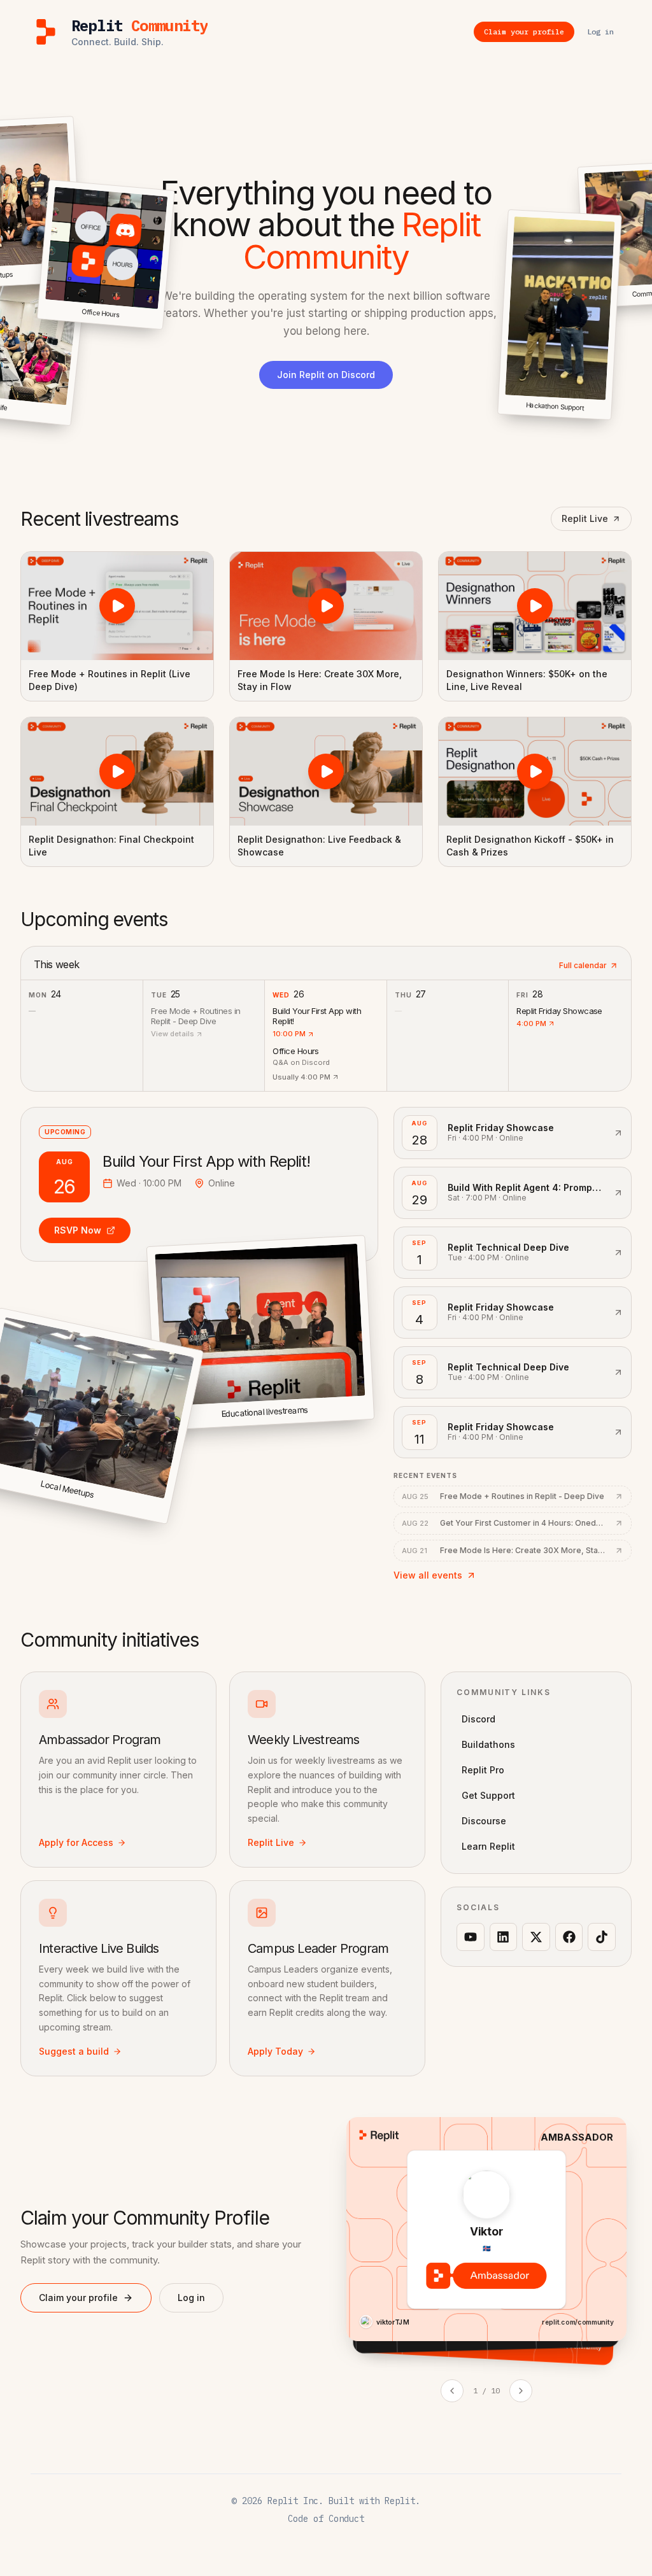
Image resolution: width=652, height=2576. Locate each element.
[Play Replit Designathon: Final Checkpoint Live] (117, 771)
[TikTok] (602, 1937)
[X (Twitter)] (536, 1937)
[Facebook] (569, 1937)
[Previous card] (452, 2391)
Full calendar (583, 965)
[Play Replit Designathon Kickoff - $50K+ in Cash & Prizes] (535, 771)
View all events (428, 1575)
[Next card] (521, 2391)
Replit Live (585, 518)
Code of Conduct (326, 2519)
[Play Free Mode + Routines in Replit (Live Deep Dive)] (117, 606)
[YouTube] (471, 1937)
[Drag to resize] (610, 419)
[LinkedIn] (504, 1937)
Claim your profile (78, 2298)
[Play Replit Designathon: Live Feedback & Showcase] (326, 771)
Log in (191, 2298)
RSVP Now (78, 1230)
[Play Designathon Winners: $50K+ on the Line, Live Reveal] (535, 606)
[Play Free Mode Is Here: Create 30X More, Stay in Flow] (326, 606)
